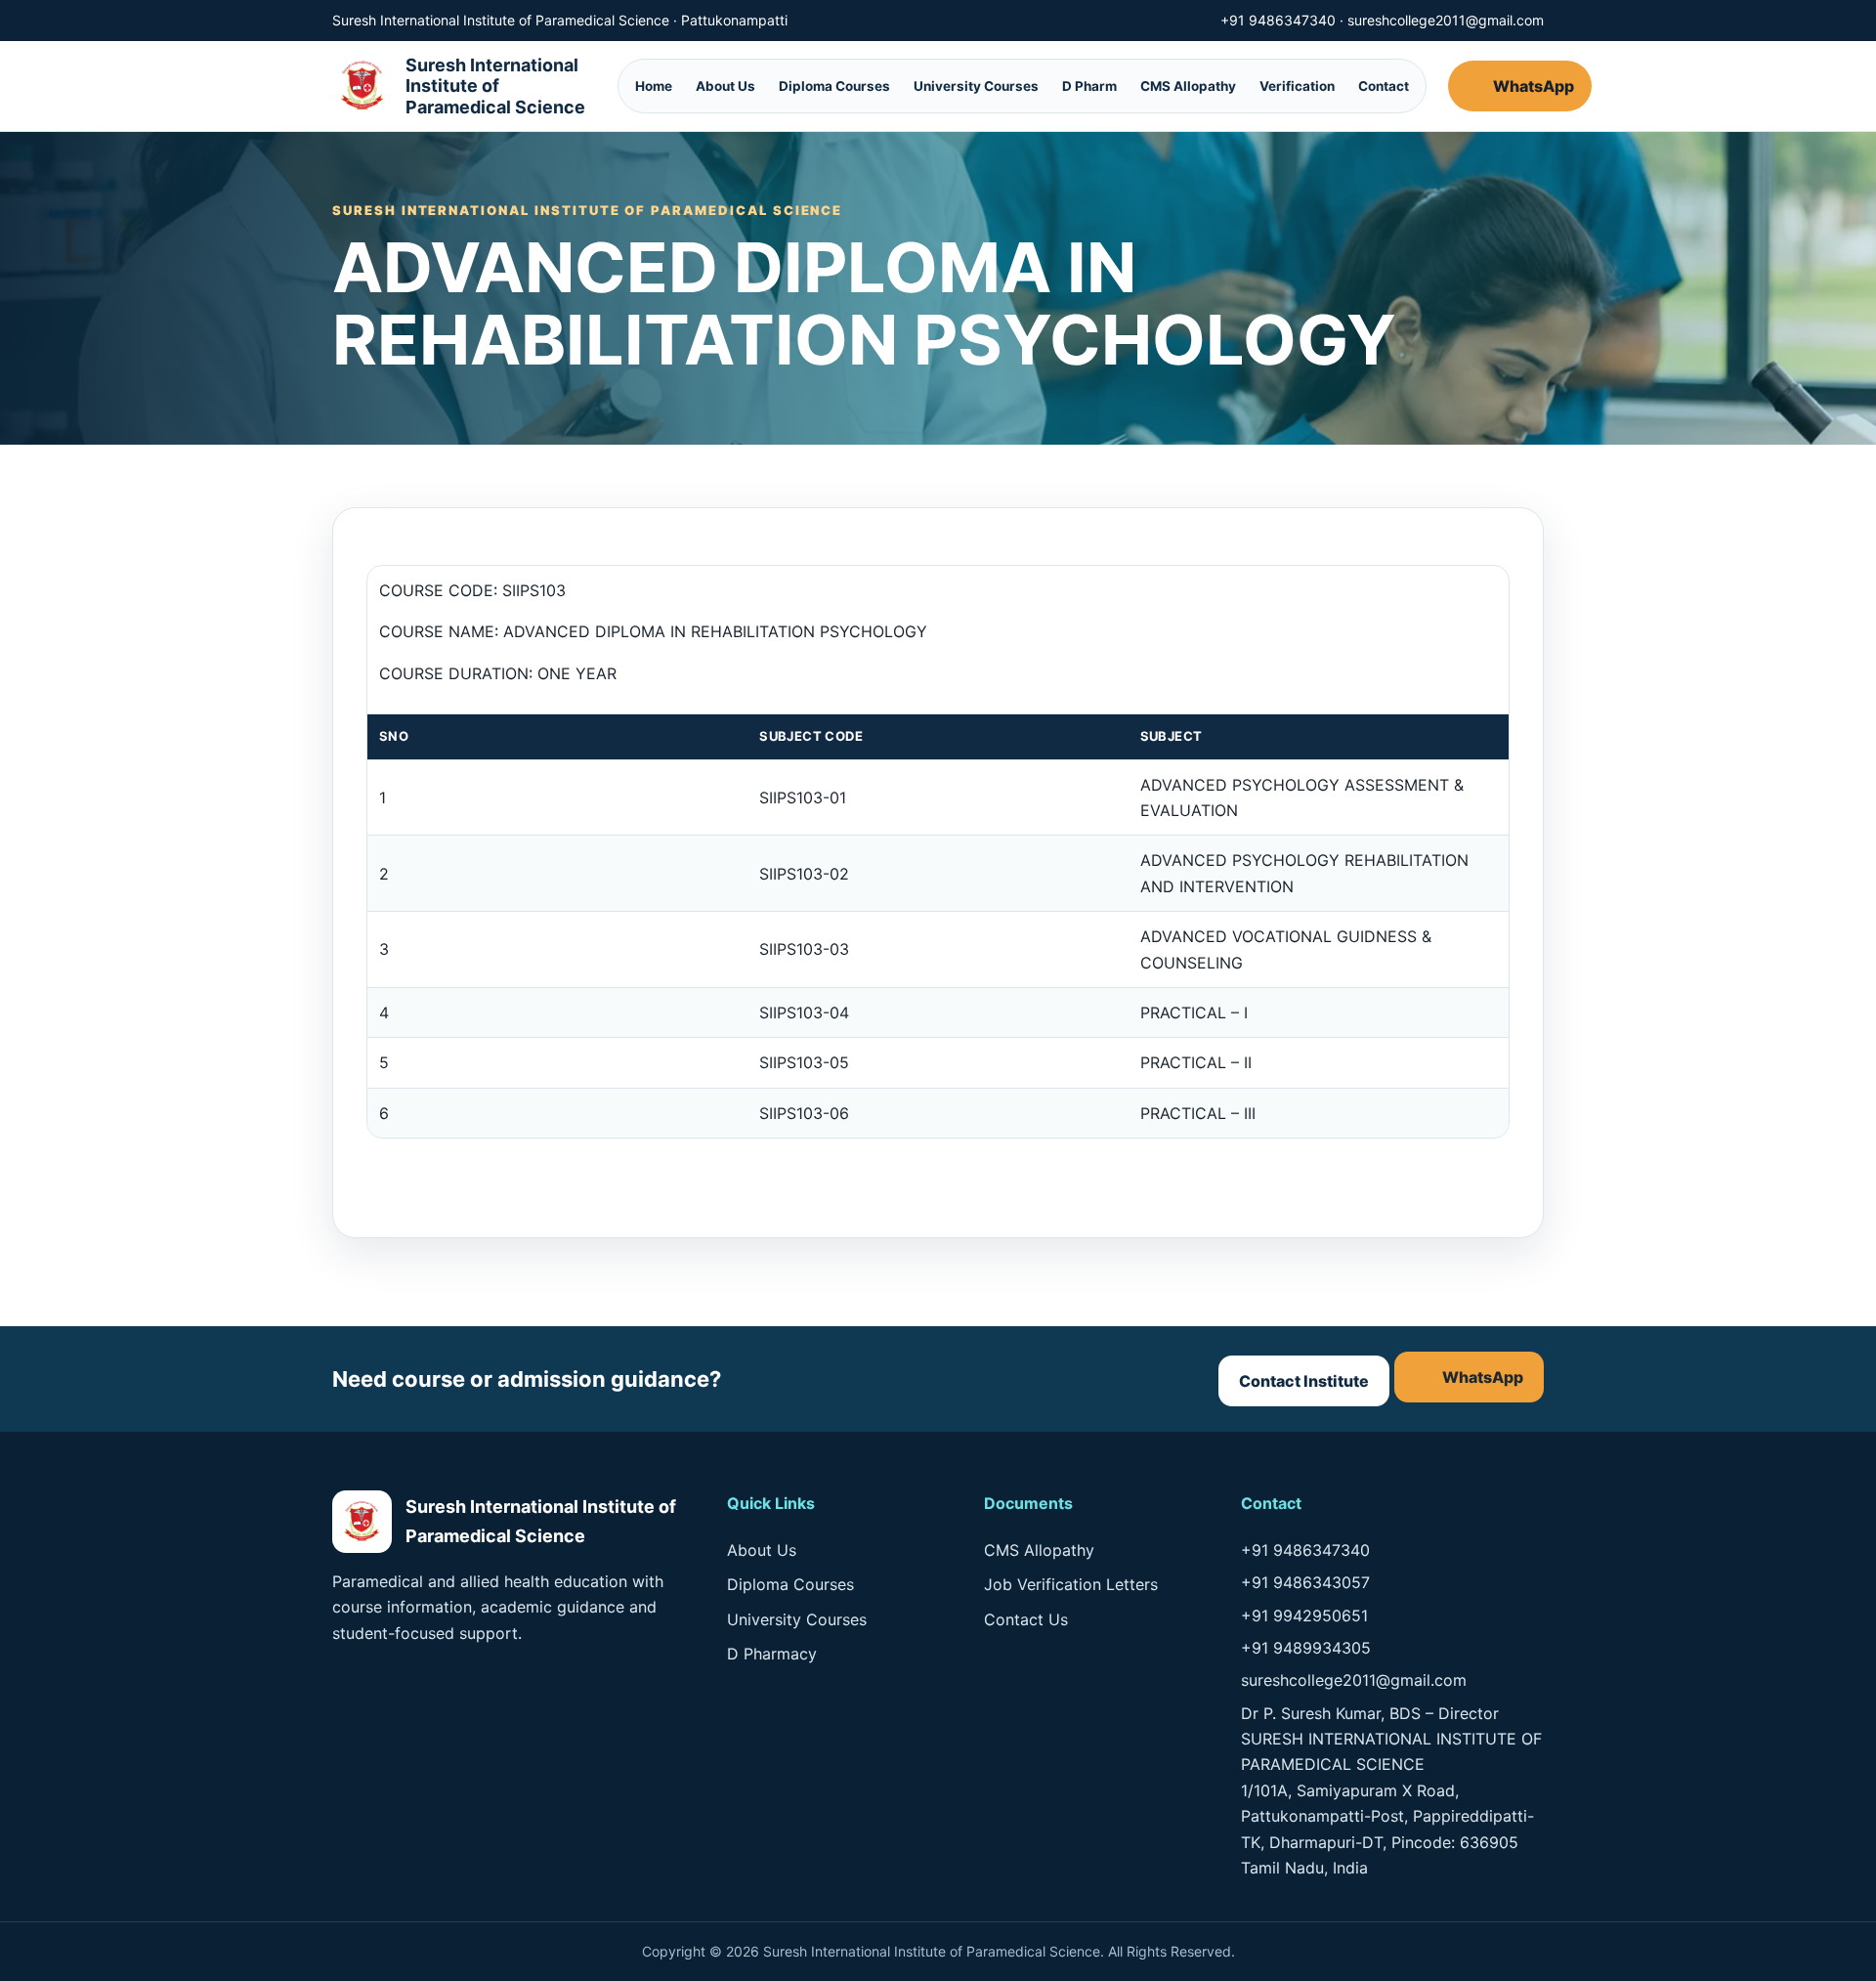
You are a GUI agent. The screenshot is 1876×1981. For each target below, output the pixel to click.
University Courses (976, 86)
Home (654, 86)
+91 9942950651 (1304, 1615)
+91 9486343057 (1305, 1582)
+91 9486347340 (1278, 20)
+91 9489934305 (1306, 1648)
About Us (725, 86)
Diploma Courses (834, 86)
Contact (1384, 86)
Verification (1297, 86)
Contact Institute (1304, 1381)
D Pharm (1089, 86)
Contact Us (1026, 1619)
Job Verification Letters (1071, 1584)
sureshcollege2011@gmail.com (1446, 20)
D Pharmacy (772, 1654)
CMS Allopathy (1188, 86)
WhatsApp (1534, 86)
